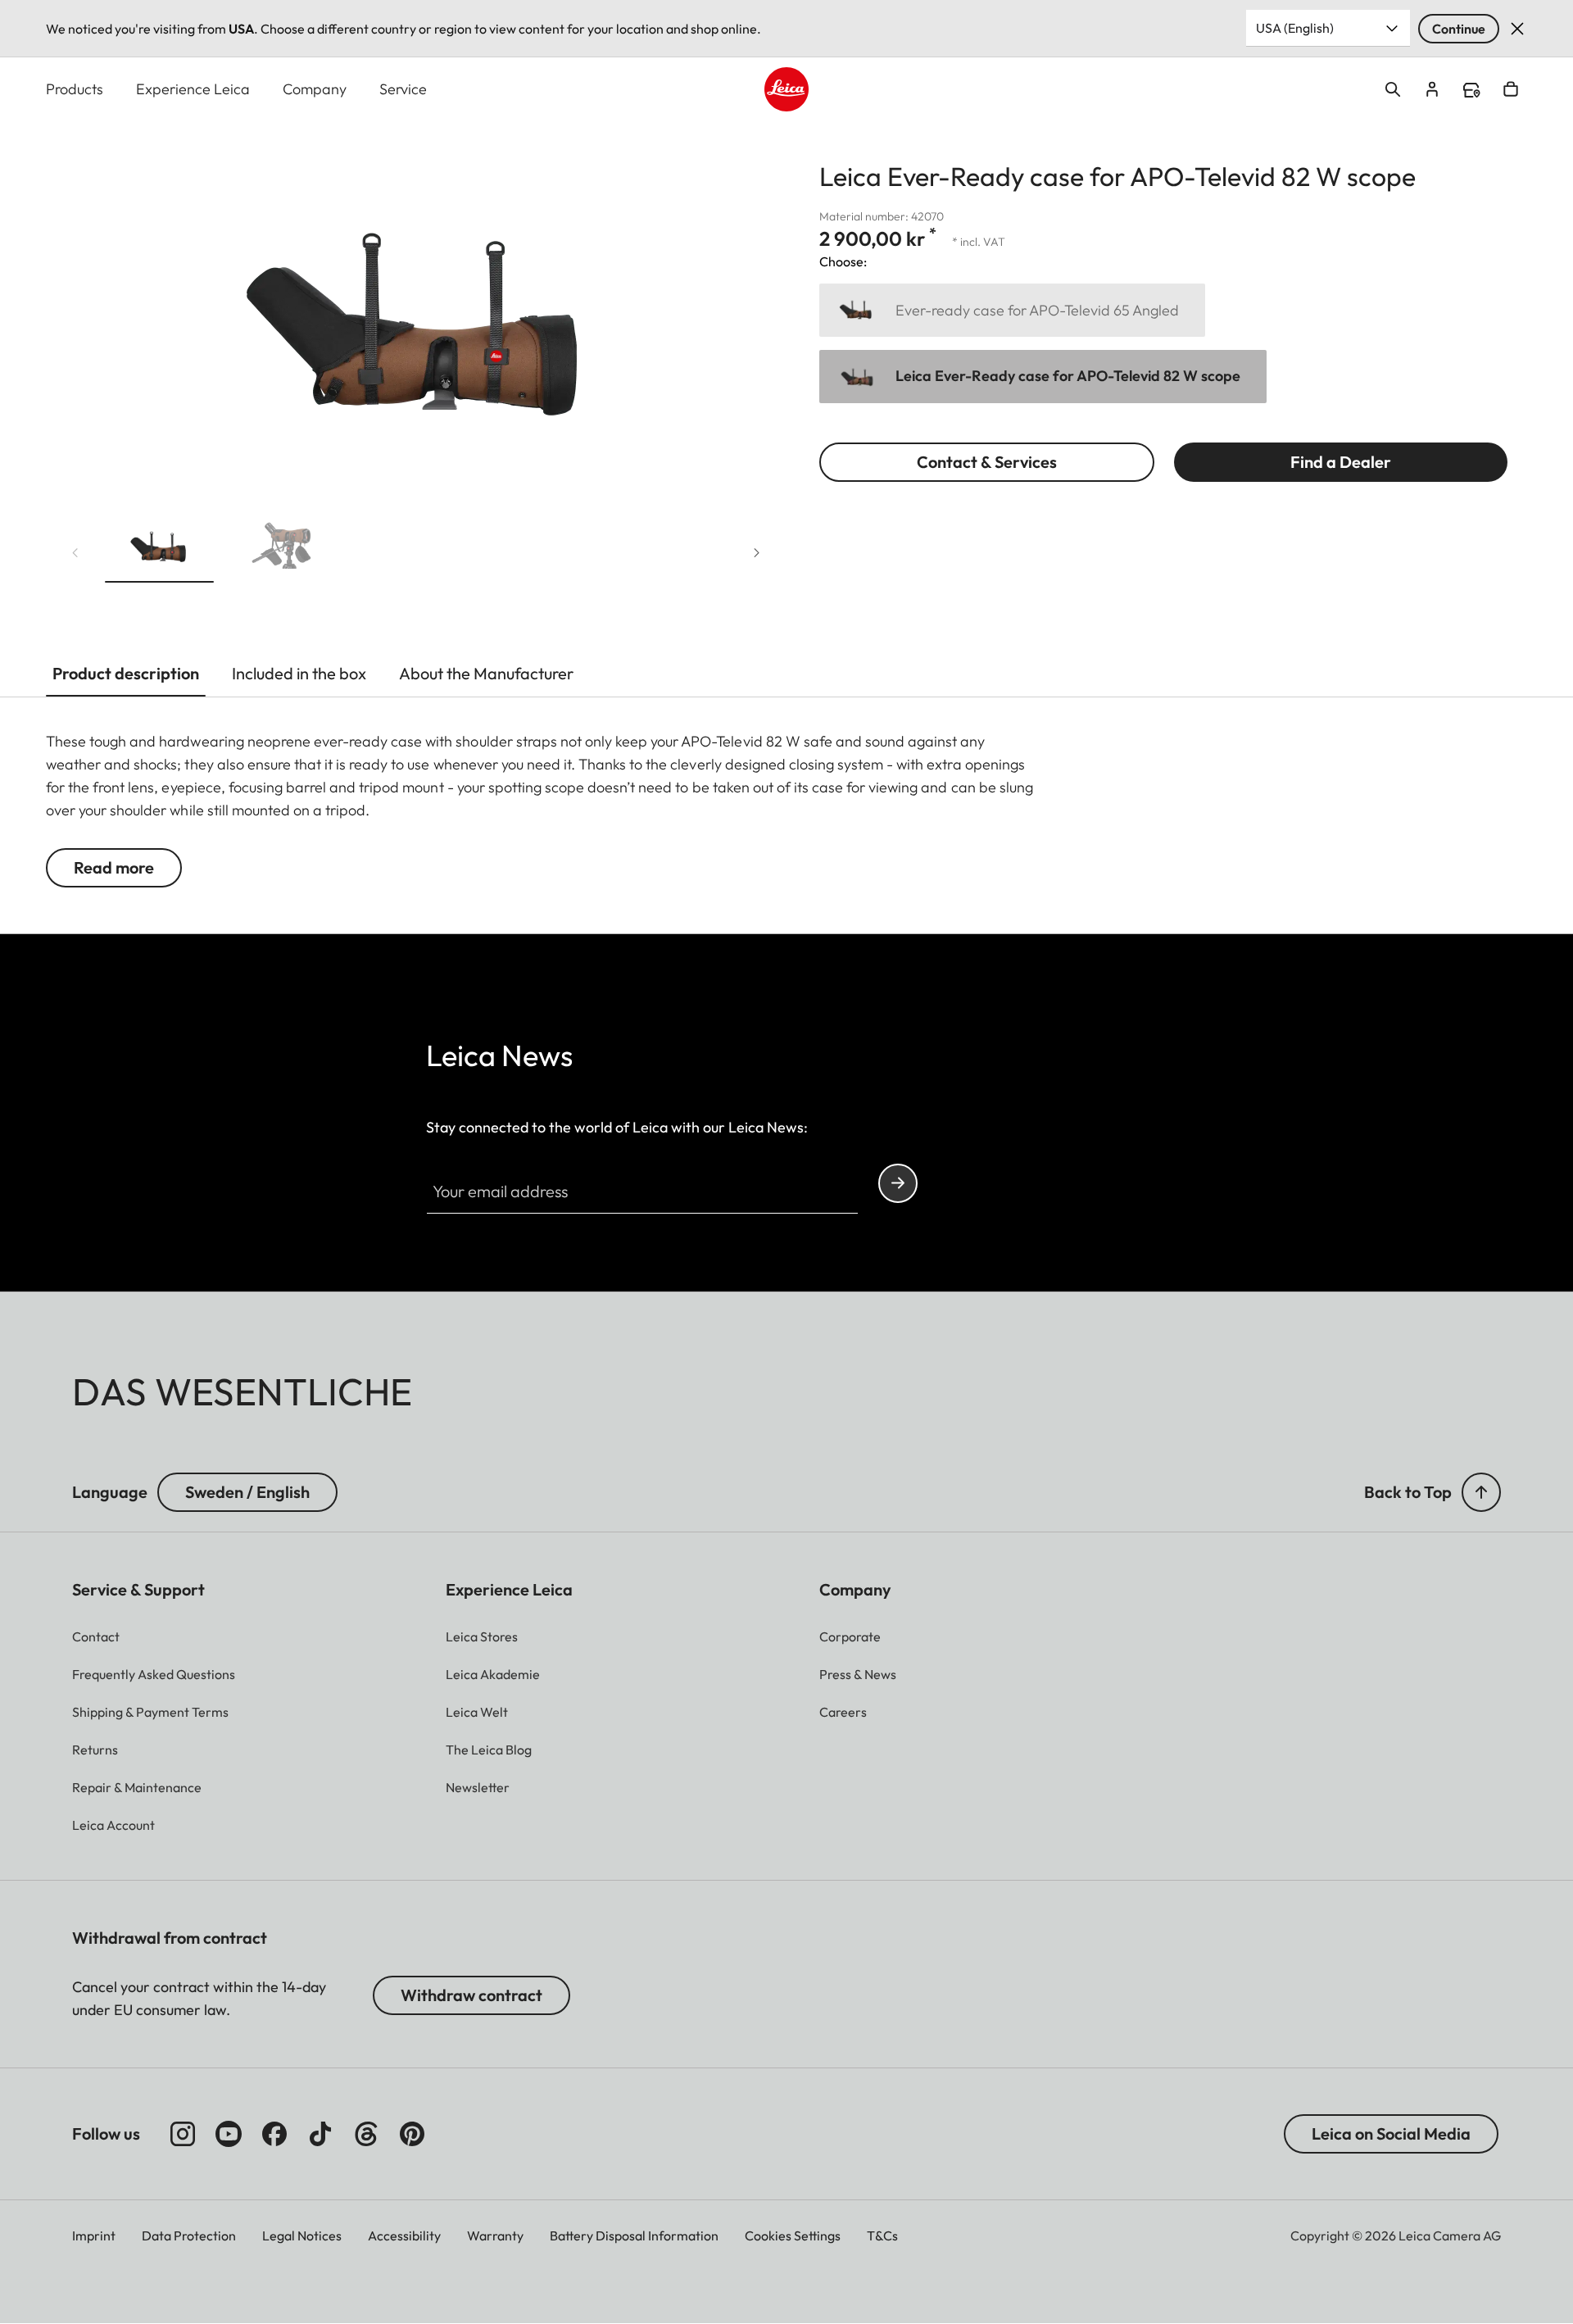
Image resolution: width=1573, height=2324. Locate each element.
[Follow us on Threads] (366, 2134)
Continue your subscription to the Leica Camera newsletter (898, 1183)
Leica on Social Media (1391, 2133)
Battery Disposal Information (634, 2235)
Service (403, 89)
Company (315, 89)
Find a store (1471, 90)
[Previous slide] (75, 553)
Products (75, 89)
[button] (159, 549)
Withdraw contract (471, 1995)
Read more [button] (114, 867)
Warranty (495, 2235)
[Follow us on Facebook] (274, 2134)
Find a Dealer (1341, 462)
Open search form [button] (1393, 89)
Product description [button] (126, 673)
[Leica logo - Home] (786, 89)
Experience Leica (193, 89)
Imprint (94, 2235)
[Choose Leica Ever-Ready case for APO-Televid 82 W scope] (1043, 377)
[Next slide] (757, 553)
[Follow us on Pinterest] (412, 2134)
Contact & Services (987, 462)
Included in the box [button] (299, 673)
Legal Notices (302, 2235)
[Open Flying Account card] (1432, 89)
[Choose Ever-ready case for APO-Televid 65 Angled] (1012, 310)
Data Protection (189, 2235)
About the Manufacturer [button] (486, 673)
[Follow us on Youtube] (229, 2134)
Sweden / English (247, 1492)
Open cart (1511, 89)
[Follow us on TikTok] (320, 2134)
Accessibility (404, 2235)
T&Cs (882, 2235)
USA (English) (1295, 28)
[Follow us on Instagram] (183, 2134)
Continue (1459, 29)
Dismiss (1517, 29)
